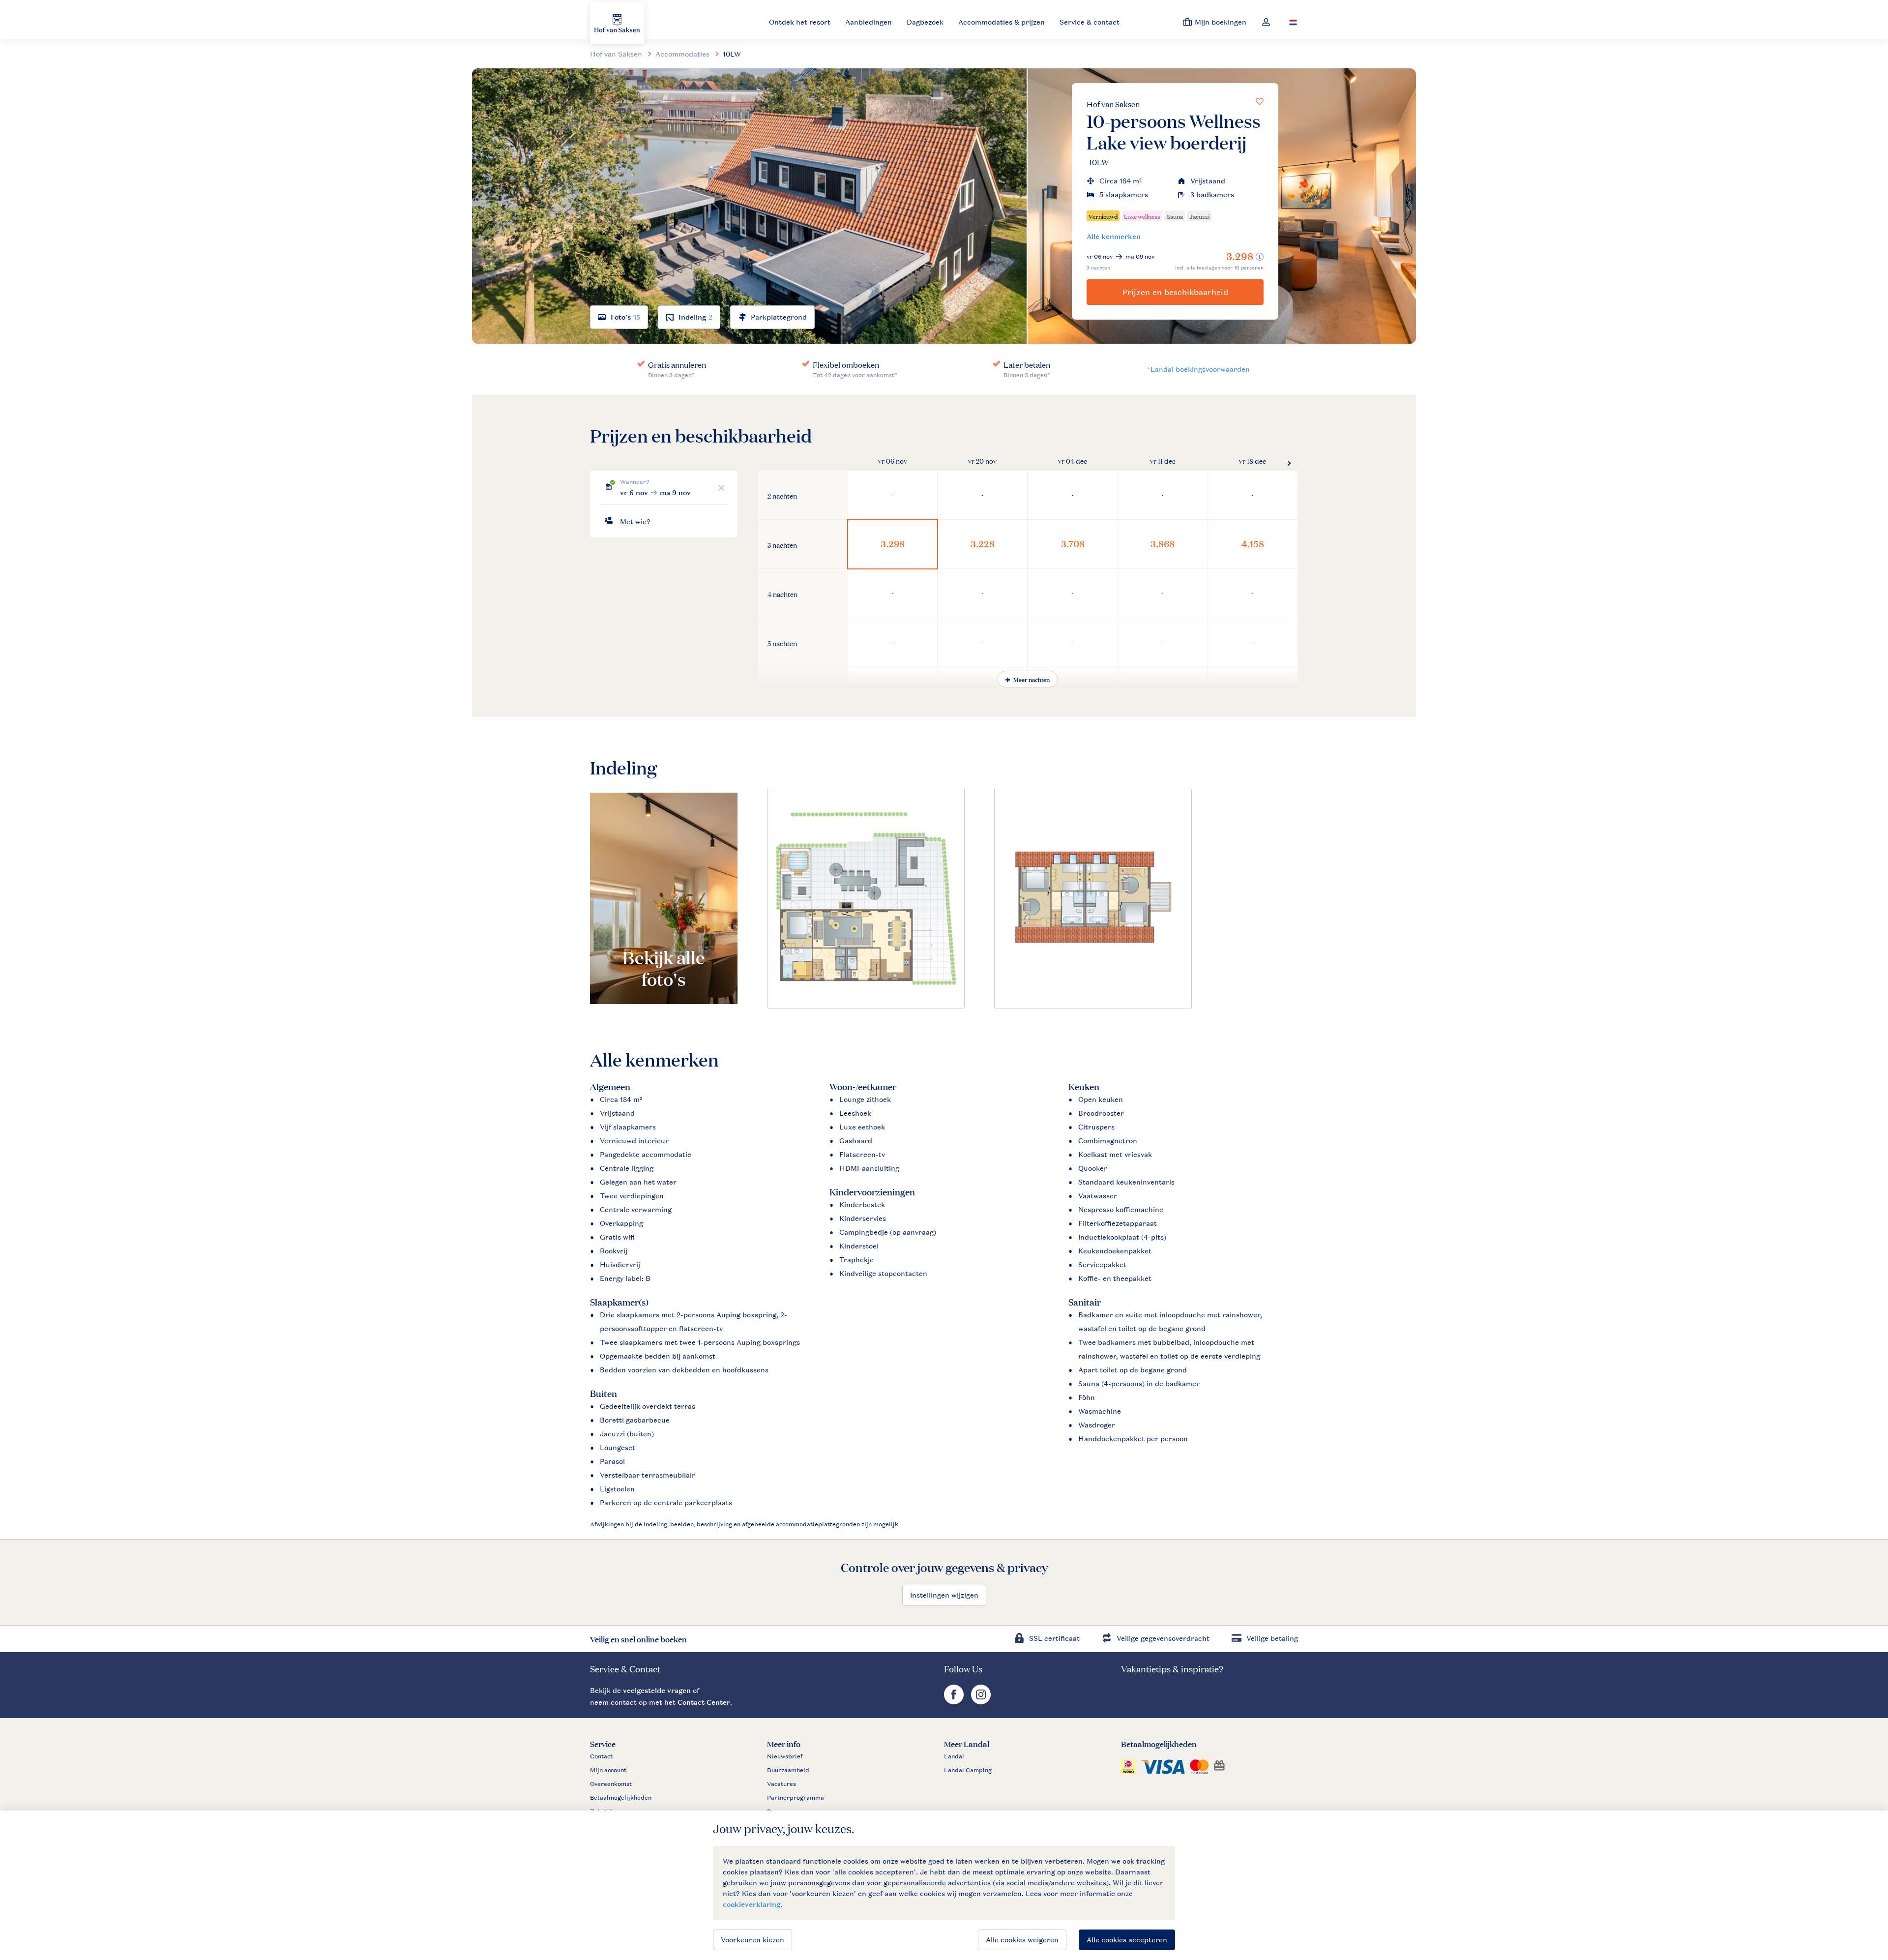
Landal (954, 1756)
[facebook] (955, 1702)
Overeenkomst (611, 1784)
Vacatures (782, 1784)
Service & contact (1090, 22)
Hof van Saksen (1113, 104)
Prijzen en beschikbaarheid (1175, 292)
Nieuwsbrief (785, 1756)
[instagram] (981, 1702)
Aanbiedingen (869, 22)
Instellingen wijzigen (944, 1595)
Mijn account (608, 1770)
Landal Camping (968, 1770)
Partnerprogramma (796, 1798)
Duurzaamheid (788, 1770)
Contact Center (704, 1702)
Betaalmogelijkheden (621, 1798)
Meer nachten (1031, 679)
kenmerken (1114, 236)
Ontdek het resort (800, 22)
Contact (601, 1756)
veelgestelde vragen (657, 1690)
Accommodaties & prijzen (1002, 22)
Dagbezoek (925, 22)
